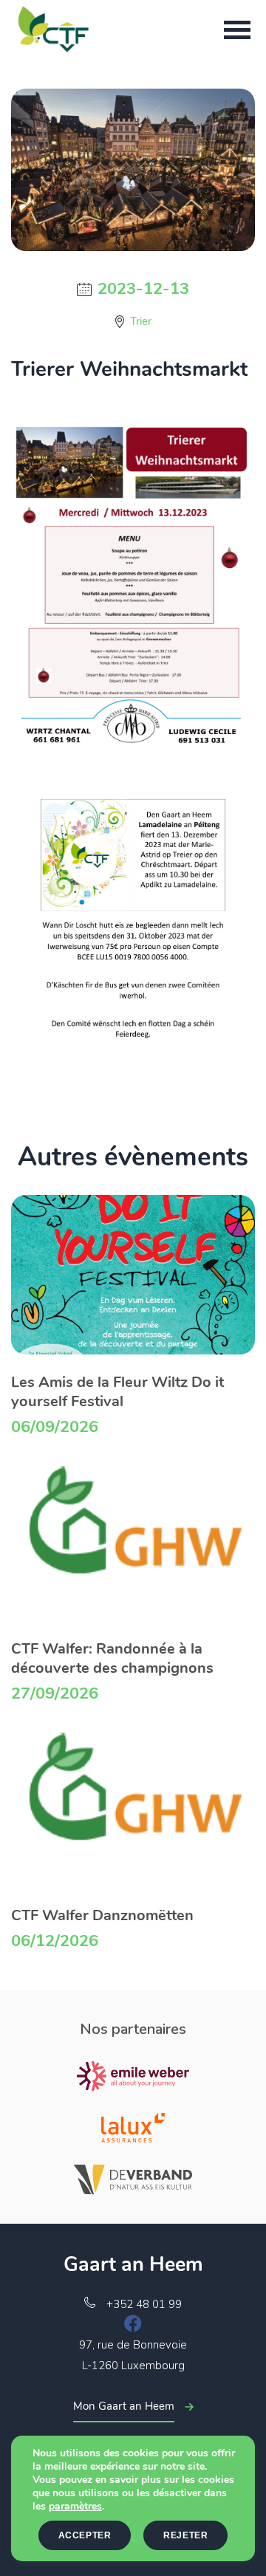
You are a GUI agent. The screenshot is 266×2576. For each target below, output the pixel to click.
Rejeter (185, 2535)
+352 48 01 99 (144, 2304)
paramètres (75, 2507)
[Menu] (237, 30)
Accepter (85, 2535)
